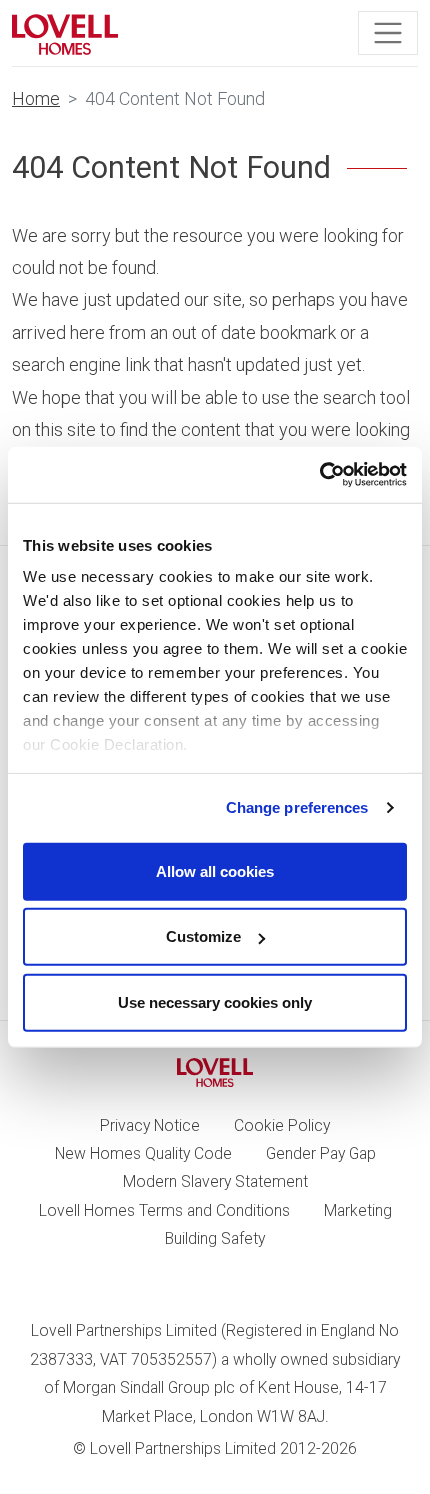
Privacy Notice (150, 1125)
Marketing (358, 1210)
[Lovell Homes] (65, 33)
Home (36, 98)
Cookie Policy (282, 1125)
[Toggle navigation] (388, 33)
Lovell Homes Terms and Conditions (164, 1210)
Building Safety (215, 1238)
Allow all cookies (215, 870)
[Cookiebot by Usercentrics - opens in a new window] (319, 475)
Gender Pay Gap (321, 1153)
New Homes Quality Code (143, 1153)
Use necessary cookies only (215, 1001)
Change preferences (297, 807)
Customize (203, 936)
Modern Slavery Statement (215, 1181)
